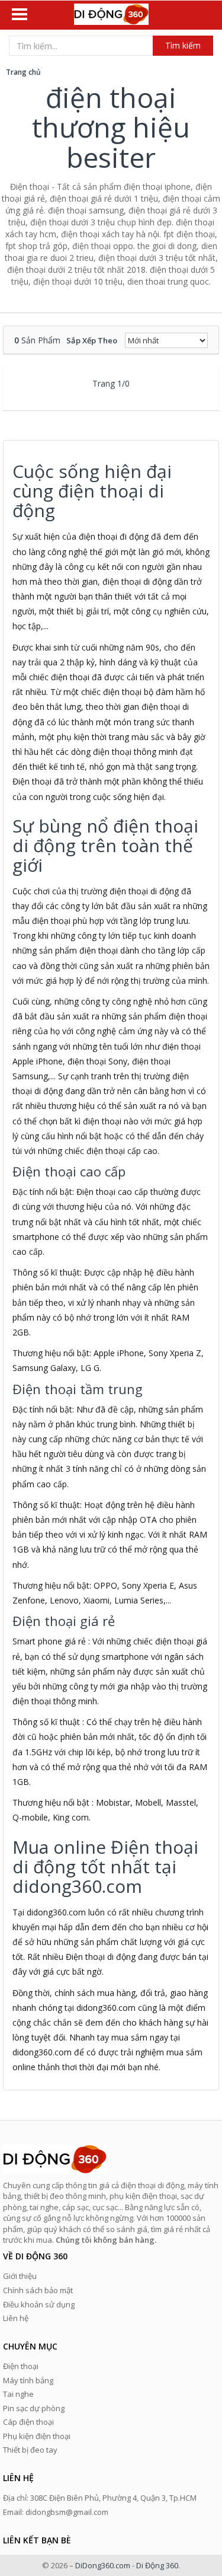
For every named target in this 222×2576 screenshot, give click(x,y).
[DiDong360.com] (111, 15)
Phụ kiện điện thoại (37, 2436)
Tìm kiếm (183, 45)
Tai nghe (18, 2394)
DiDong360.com (103, 2565)
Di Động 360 (157, 2565)
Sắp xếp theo (92, 340)
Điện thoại (21, 2366)
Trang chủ (23, 72)
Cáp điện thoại (28, 2422)
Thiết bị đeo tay (30, 2450)
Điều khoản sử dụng (39, 2304)
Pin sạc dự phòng (34, 2408)
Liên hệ (16, 2318)
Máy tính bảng (28, 2380)
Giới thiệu (20, 2276)
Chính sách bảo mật (38, 2290)
